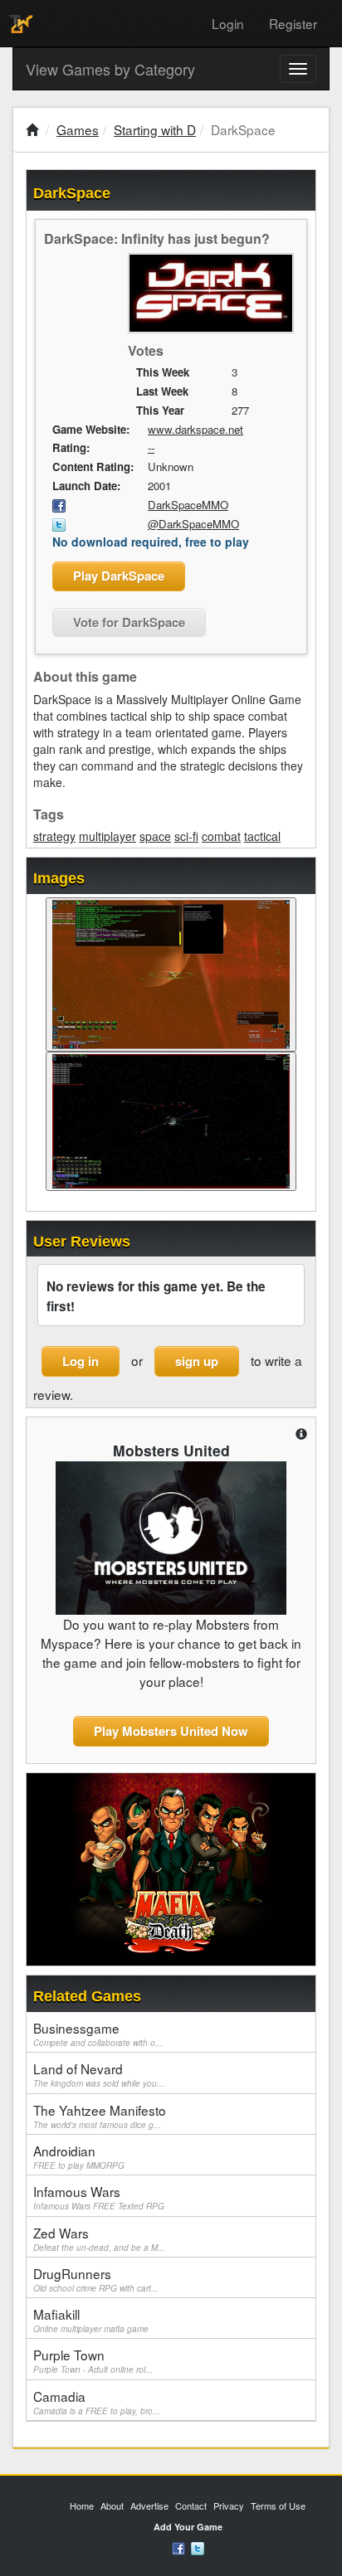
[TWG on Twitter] (198, 2547)
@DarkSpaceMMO (193, 524)
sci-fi (186, 836)
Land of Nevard (99, 2074)
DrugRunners (96, 2279)
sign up (197, 1361)
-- (151, 447)
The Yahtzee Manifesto (100, 2116)
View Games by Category (110, 69)
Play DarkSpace (119, 576)
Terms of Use (278, 2506)
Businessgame (98, 2034)
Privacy (229, 2506)
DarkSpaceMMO (188, 505)
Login (228, 23)
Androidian (79, 2156)
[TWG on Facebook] (178, 2547)
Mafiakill (91, 2320)
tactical (262, 836)
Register (293, 23)
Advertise (149, 2506)
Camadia (97, 2402)
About (112, 2506)
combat (221, 836)
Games (78, 129)
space (155, 836)
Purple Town (93, 2360)
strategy (54, 836)
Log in (81, 1361)
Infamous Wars (99, 2197)
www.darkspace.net (195, 429)
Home (82, 2506)
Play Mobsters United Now (171, 1731)
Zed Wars (99, 2238)
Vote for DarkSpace (129, 622)
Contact (191, 2506)
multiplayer (107, 836)
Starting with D (155, 129)
